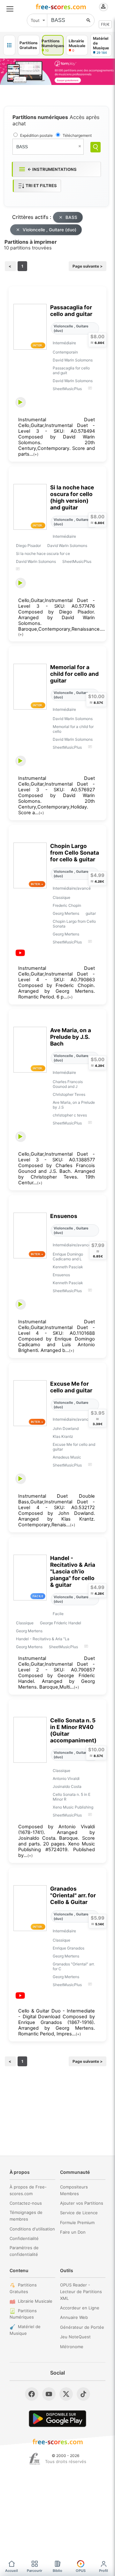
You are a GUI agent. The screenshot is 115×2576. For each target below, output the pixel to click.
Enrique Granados (69, 1948)
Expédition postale (36, 135)
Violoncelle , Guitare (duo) (50, 230)
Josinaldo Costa (67, 1786)
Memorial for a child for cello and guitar (74, 674)
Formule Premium (77, 2222)
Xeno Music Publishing (73, 1807)
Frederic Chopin (67, 905)
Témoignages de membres (26, 2216)
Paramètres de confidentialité (24, 2251)
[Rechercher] (88, 20)
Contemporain (65, 352)
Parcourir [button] (34, 2571)
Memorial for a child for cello (73, 729)
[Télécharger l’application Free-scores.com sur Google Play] (57, 2419)
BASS (71, 217)
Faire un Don (73, 2232)
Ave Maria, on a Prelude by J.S (74, 1105)
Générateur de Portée (82, 2327)
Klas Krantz (63, 1436)
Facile (58, 1614)
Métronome (72, 2347)
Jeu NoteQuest (75, 2337)
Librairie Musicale (35, 2301)
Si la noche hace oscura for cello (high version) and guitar (72, 497)
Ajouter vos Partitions (82, 2203)
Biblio (57, 2571)
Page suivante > (88, 266)
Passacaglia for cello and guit (71, 370)
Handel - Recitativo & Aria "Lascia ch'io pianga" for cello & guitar (73, 1571)
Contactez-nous (26, 2203)
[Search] (96, 147)
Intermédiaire (64, 343)
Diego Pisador (28, 546)
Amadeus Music (67, 1457)
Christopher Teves (69, 1094)
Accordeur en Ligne (80, 2308)
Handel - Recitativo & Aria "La (43, 1639)
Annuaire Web (74, 2317)
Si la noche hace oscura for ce (43, 553)
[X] (66, 2394)
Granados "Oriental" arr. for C (74, 1966)
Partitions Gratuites (23, 2288)
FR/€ (105, 24)
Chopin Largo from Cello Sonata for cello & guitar (75, 853)
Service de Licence (79, 2213)
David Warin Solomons (73, 360)
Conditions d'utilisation (32, 2229)
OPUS (81, 2571)
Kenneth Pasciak (68, 1267)
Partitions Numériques (23, 2314)
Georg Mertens (66, 913)
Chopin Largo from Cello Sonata (74, 924)
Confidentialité (24, 2238)
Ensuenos (64, 1216)
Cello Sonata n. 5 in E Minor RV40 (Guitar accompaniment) (73, 1730)
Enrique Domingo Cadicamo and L (68, 1256)
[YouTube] (49, 2394)
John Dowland (66, 1428)
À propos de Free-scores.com (28, 2190)
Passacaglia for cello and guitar (71, 311)
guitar (91, 913)
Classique (61, 897)
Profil (103, 2571)
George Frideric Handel (61, 1623)
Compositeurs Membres (74, 2190)
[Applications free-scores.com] (9, 45)
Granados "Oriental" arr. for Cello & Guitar (73, 1895)
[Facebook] (32, 2394)
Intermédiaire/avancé (72, 888)
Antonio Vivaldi (66, 1778)
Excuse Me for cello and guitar (71, 1387)
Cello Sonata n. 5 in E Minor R (72, 1797)
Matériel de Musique (25, 2330)
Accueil (11, 2571)
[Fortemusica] (35, 2459)
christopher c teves (70, 1115)
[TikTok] (83, 2394)
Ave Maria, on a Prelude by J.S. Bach (71, 1037)
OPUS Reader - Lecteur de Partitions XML (81, 2292)
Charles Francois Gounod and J (68, 1084)
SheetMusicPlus (67, 389)
